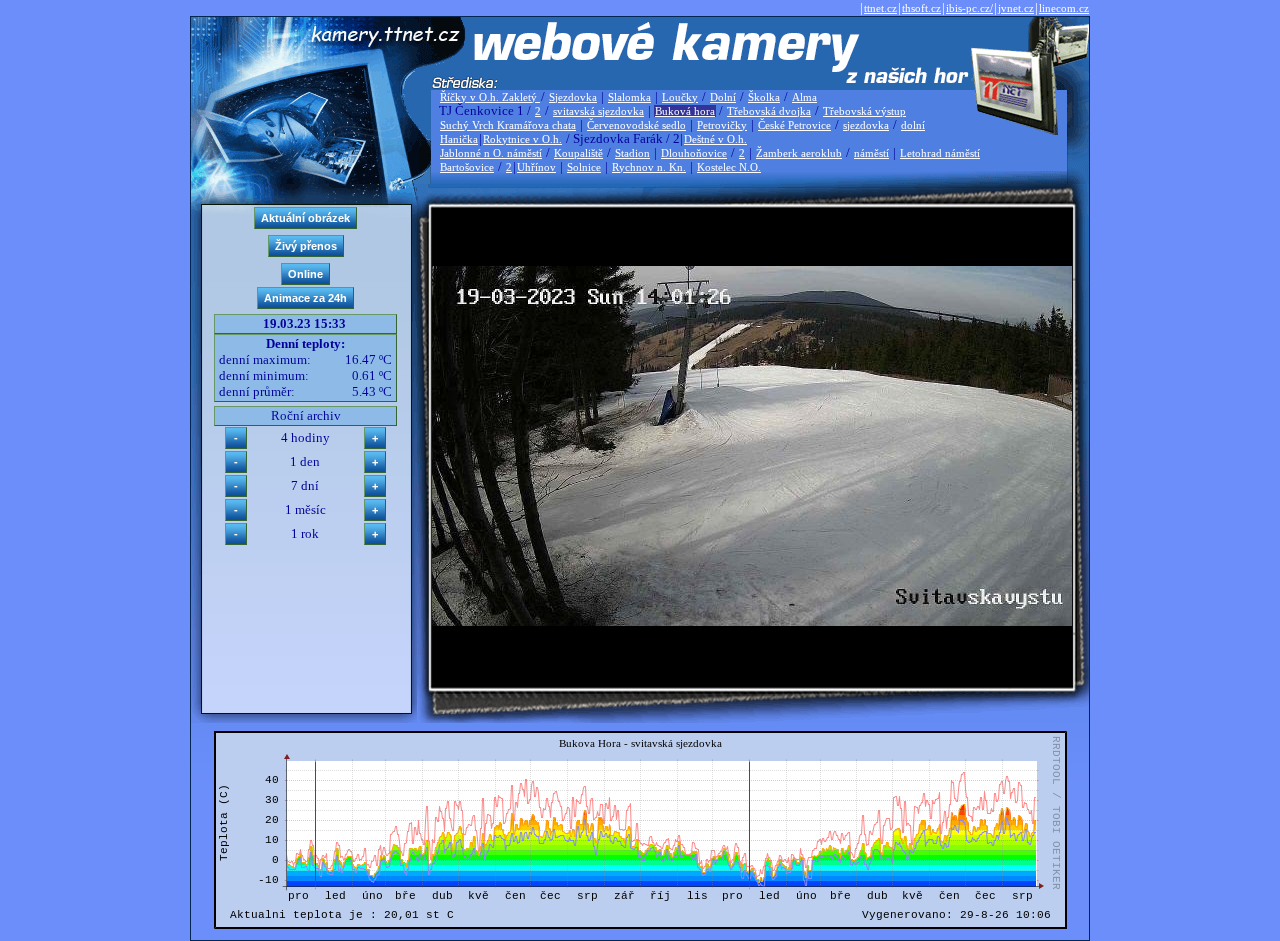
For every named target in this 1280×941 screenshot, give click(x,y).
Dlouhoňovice (694, 153)
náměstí (871, 153)
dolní (913, 125)
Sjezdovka (573, 97)
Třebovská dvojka (769, 111)
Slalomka (629, 97)
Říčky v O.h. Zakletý (490, 97)
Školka (764, 97)
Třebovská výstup (864, 111)
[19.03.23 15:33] (752, 621)
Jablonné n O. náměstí (491, 153)
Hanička (459, 139)
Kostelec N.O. (729, 167)
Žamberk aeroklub (799, 153)
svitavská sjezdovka (598, 111)
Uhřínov (536, 167)
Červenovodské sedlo (636, 125)
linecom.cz (1064, 8)
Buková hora (685, 111)
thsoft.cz (921, 8)
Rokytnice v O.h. (522, 139)
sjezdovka (866, 125)
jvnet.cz (1016, 8)
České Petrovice (794, 125)
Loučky (680, 97)
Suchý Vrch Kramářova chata (508, 125)
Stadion (632, 153)
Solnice (584, 167)
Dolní (723, 97)
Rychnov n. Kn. (649, 167)
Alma (804, 97)
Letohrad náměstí (940, 153)
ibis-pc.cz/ (969, 8)
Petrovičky (722, 125)
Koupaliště (578, 153)
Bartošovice (467, 167)
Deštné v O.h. (715, 139)
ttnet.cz (880, 8)
